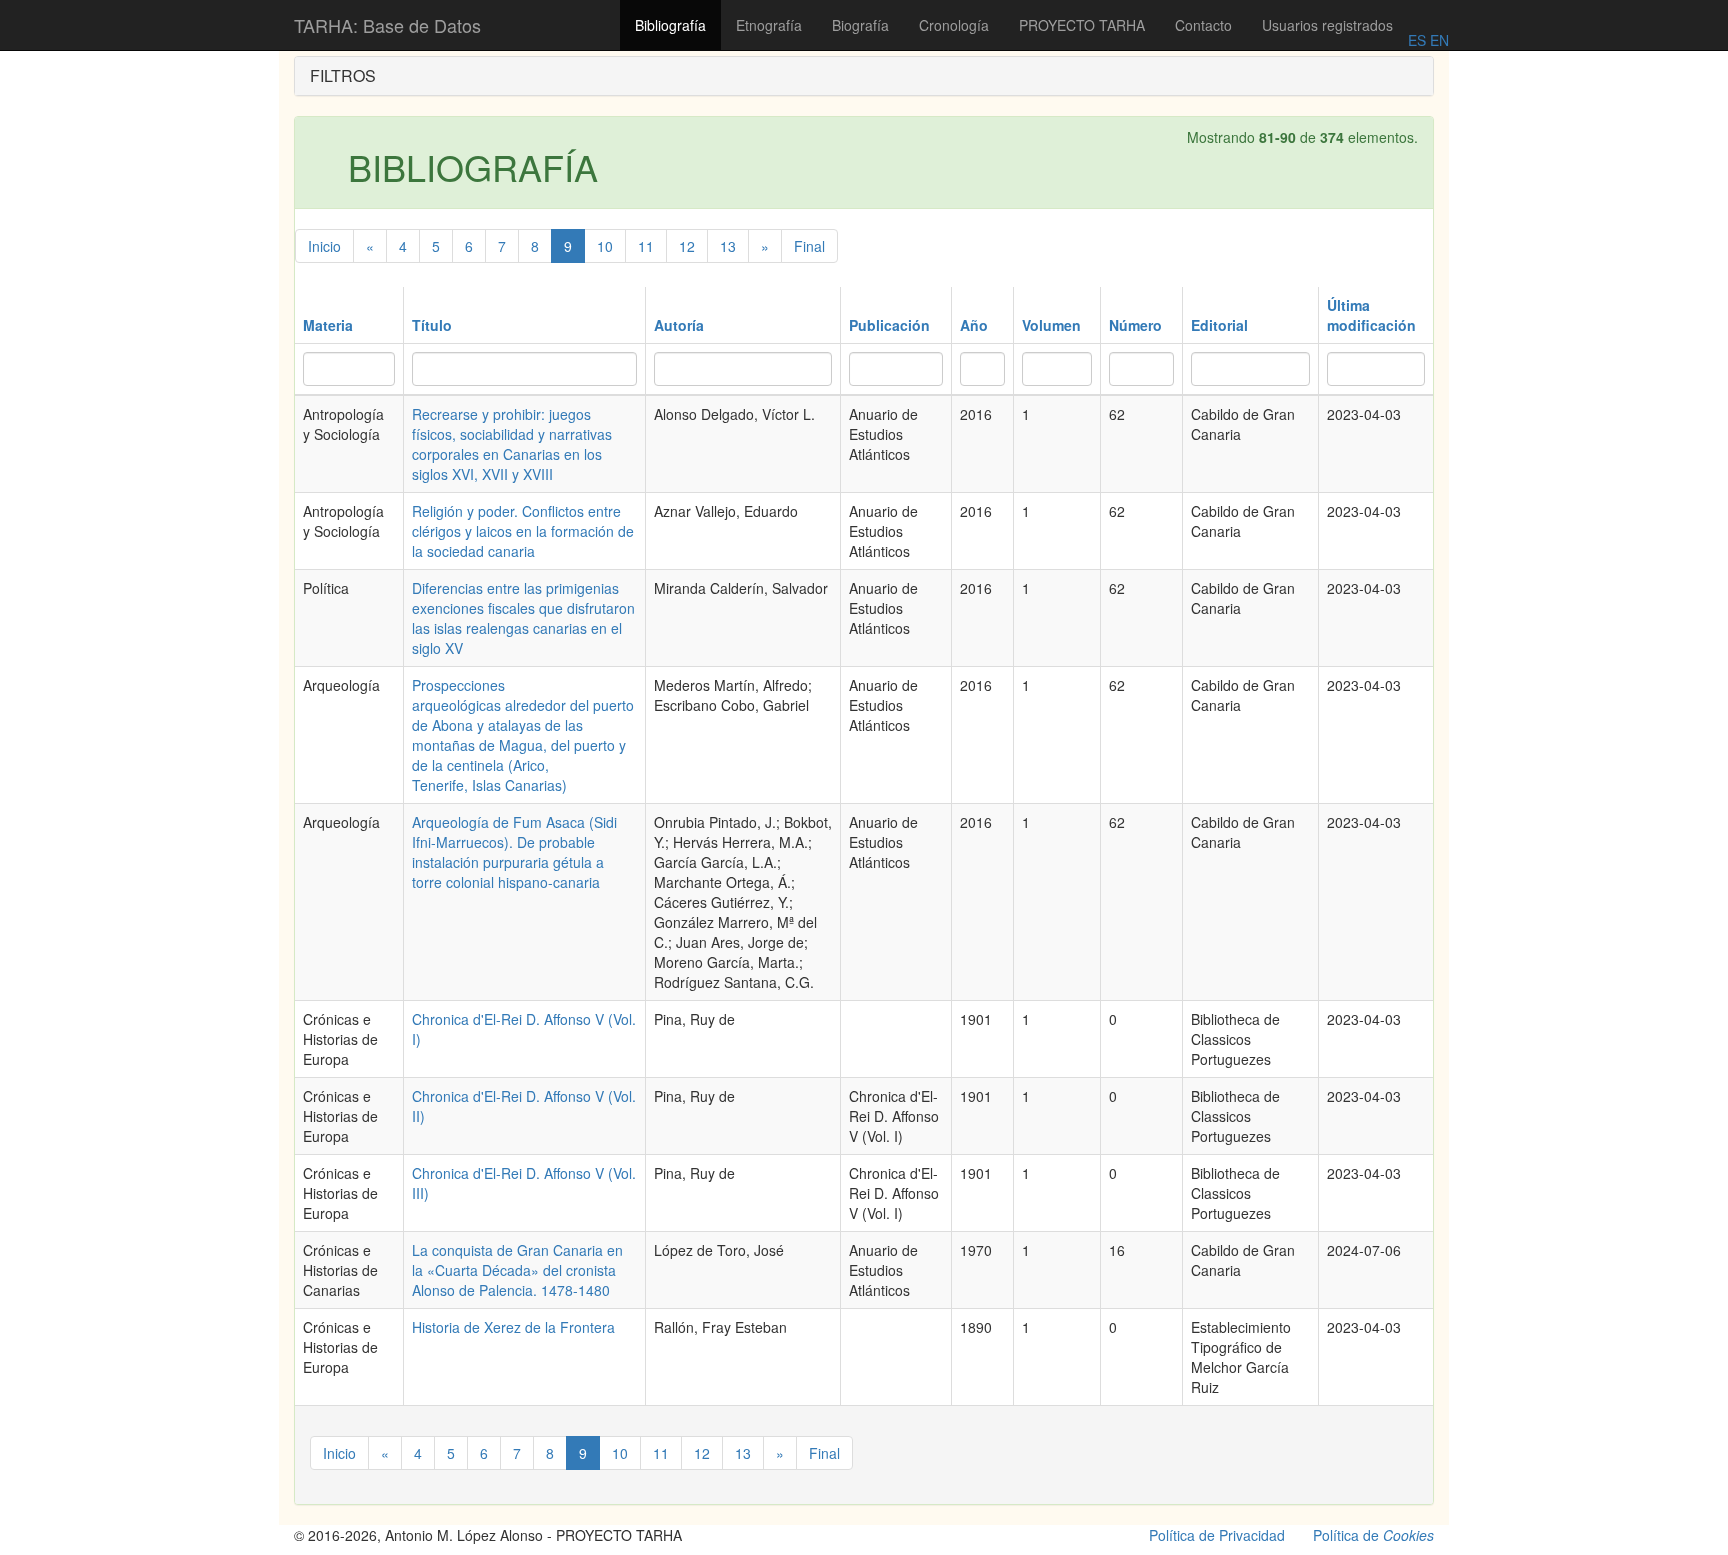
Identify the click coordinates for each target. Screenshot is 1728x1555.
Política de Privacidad (1217, 1535)
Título (432, 325)
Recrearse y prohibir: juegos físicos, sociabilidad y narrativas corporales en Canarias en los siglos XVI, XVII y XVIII (512, 444)
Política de (1373, 1535)
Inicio (324, 246)
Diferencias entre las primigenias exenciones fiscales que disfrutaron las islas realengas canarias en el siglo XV (523, 618)
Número (1135, 325)
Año (974, 325)
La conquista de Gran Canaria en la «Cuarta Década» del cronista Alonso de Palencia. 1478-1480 (517, 1270)
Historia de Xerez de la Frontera (513, 1327)
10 (605, 246)
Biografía (860, 25)
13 (728, 246)
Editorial (1219, 325)
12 (687, 246)
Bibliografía (670, 25)
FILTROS (343, 75)
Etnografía (769, 25)
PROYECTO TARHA (1082, 25)
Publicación (889, 325)
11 (646, 246)
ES (1417, 40)
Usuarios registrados (1327, 25)
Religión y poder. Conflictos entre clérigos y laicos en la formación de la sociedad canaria (523, 531)
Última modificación (1371, 315)
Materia (328, 325)
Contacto (1203, 25)
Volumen (1051, 325)
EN (1437, 40)
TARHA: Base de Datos (387, 25)
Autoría (679, 325)
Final (809, 246)
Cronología (954, 25)
